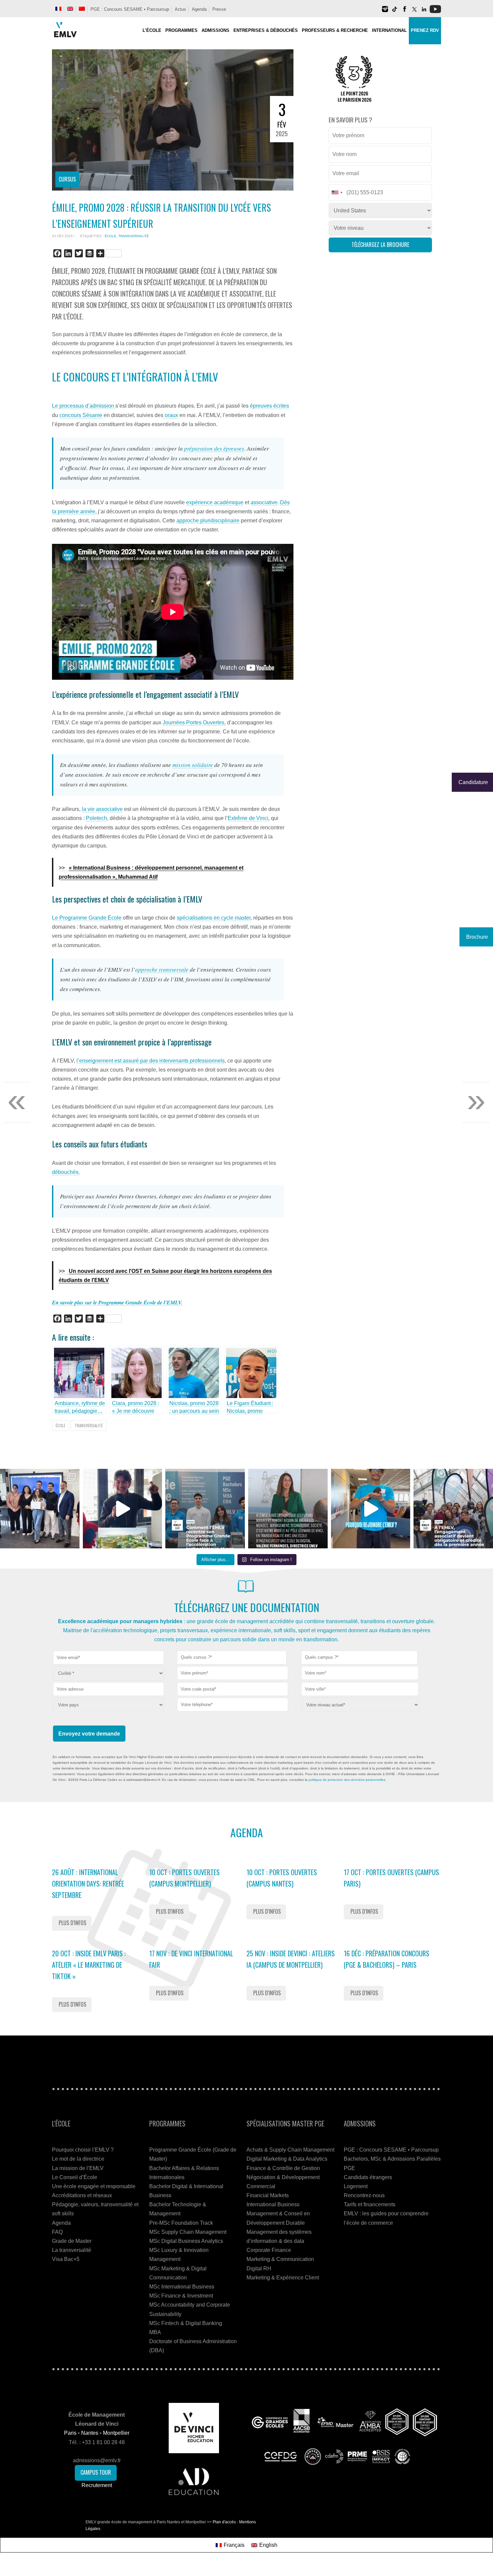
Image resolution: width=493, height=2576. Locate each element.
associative (264, 502)
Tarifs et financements (370, 2204)
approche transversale (162, 969)
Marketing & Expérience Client (283, 2278)
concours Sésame (81, 415)
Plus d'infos (72, 1923)
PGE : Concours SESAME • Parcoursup (130, 9)
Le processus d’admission (84, 406)
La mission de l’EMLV (78, 2168)
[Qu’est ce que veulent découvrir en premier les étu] (123, 1509)
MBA (155, 2332)
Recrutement (97, 2485)
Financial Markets (268, 2195)
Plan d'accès (224, 2522)
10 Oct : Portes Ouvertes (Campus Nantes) (282, 1878)
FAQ (57, 2232)
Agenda (199, 9)
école (111, 236)
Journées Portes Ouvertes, (194, 723)
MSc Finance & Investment (181, 2296)
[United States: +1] (337, 193)
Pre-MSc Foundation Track (181, 2223)
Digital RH (259, 2269)
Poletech (96, 818)
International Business (273, 2204)
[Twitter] (414, 12)
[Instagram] (385, 12)
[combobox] (232, 1658)
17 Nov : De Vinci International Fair (191, 1959)
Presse (219, 9)
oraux (171, 415)
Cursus (67, 179)
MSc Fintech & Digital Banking (186, 2323)
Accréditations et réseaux (82, 2195)
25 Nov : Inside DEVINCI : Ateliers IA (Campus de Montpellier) (291, 1959)
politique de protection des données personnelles (347, 1780)
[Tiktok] (395, 12)
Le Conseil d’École (75, 2177)
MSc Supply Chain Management (188, 2232)
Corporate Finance (269, 2250)
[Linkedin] (424, 12)
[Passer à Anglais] (70, 9)
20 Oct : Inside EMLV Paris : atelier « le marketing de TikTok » (89, 1965)
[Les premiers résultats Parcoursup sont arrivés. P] (288, 1509)
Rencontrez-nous (364, 2195)
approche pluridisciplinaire (208, 521)
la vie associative (102, 809)
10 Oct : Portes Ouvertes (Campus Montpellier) (184, 1878)
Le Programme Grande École (87, 918)
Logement (356, 2186)
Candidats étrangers (368, 2177)
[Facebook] (404, 12)
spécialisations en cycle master (214, 918)
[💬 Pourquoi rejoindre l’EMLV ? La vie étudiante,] (371, 1509)
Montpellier (116, 2433)
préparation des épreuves (214, 448)
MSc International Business (182, 2287)
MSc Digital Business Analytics (186, 2241)
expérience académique (215, 502)
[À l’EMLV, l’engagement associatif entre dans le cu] (453, 1509)
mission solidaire (193, 765)
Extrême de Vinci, (249, 818)
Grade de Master (72, 2241)
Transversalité (134, 236)
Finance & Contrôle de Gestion (283, 2168)
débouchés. (66, 1172)
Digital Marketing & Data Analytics (287, 2159)
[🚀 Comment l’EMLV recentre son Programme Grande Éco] (205, 1509)
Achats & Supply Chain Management (290, 2150)
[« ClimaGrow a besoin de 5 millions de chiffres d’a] (40, 1509)
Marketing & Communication (280, 2259)
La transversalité (72, 2250)
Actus (180, 9)
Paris (70, 2433)
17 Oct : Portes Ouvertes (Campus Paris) (391, 1878)
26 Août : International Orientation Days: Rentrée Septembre (88, 1884)
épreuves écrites (269, 406)
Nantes (90, 2433)
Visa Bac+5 (66, 2259)
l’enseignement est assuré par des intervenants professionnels (151, 1061)
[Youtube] (435, 12)
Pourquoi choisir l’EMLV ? (83, 2150)
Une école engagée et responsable (94, 2186)
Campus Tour (96, 2472)
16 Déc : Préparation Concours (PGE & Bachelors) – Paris (387, 1959)
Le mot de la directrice (78, 2159)
